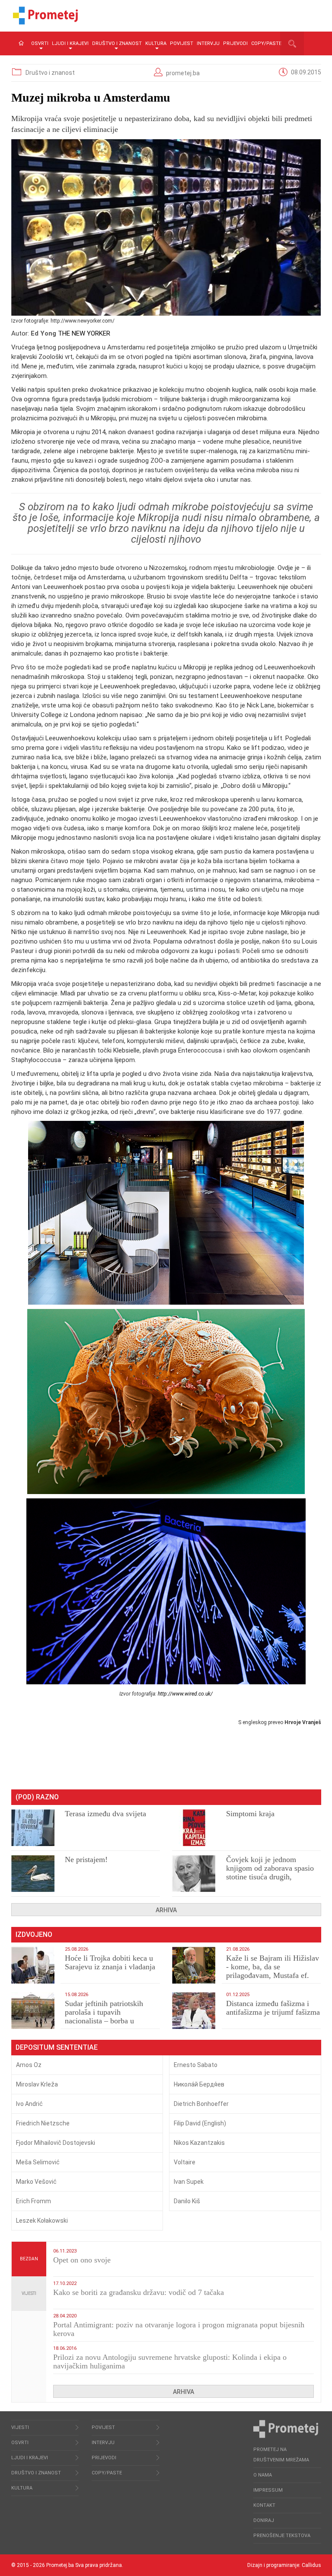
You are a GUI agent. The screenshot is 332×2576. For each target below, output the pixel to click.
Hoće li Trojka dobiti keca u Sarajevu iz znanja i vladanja (110, 1962)
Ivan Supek (189, 2182)
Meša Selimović (38, 2162)
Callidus (311, 2565)
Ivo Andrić (29, 2104)
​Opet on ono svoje (82, 2260)
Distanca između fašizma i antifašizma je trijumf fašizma (273, 2008)
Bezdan (29, 2259)
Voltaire (185, 2162)
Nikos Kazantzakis (199, 2143)
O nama (263, 2475)
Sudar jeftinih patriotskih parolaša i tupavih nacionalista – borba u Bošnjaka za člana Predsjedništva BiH (104, 2021)
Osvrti (40, 43)
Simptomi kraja (250, 1814)
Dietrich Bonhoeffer (201, 2104)
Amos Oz (29, 2065)
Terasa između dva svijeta (105, 1814)
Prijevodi (235, 43)
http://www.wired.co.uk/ (185, 1694)
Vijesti (29, 2293)
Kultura (156, 43)
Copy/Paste (266, 43)
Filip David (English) (200, 2123)
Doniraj (264, 2520)
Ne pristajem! (86, 1859)
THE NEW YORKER (84, 333)
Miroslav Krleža (37, 2084)
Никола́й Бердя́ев (199, 2084)
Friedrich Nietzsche (43, 2123)
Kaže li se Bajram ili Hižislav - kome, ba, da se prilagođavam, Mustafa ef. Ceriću (273, 1971)
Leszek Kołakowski (42, 2221)
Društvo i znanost (117, 43)
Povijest (182, 43)
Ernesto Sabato (196, 2065)
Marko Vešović (36, 2182)
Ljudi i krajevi (70, 43)
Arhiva (166, 1910)
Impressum (268, 2490)
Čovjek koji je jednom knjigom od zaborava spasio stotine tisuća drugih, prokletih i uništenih (270, 1872)
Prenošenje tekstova (282, 2536)
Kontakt (264, 2505)
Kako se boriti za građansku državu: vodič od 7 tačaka (139, 2292)
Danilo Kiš (187, 2201)
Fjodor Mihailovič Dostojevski (56, 2143)
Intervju (208, 43)
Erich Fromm (34, 2201)
